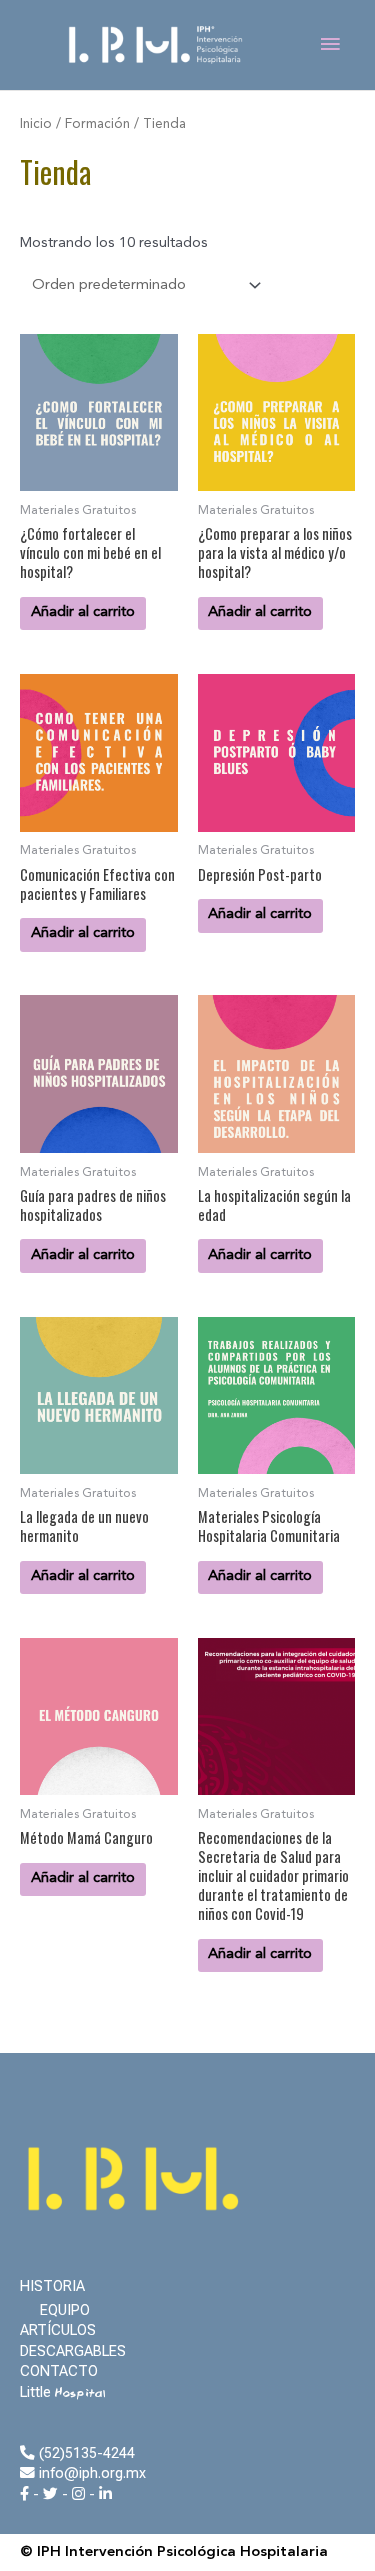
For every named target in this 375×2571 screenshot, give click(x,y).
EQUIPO (65, 2310)
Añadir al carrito (83, 612)
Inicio (36, 124)
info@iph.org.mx (90, 2473)
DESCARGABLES (73, 2351)
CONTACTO (59, 2371)
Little (63, 2392)
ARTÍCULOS (58, 2330)
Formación (97, 124)
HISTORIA (52, 2286)
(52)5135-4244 (85, 2453)
